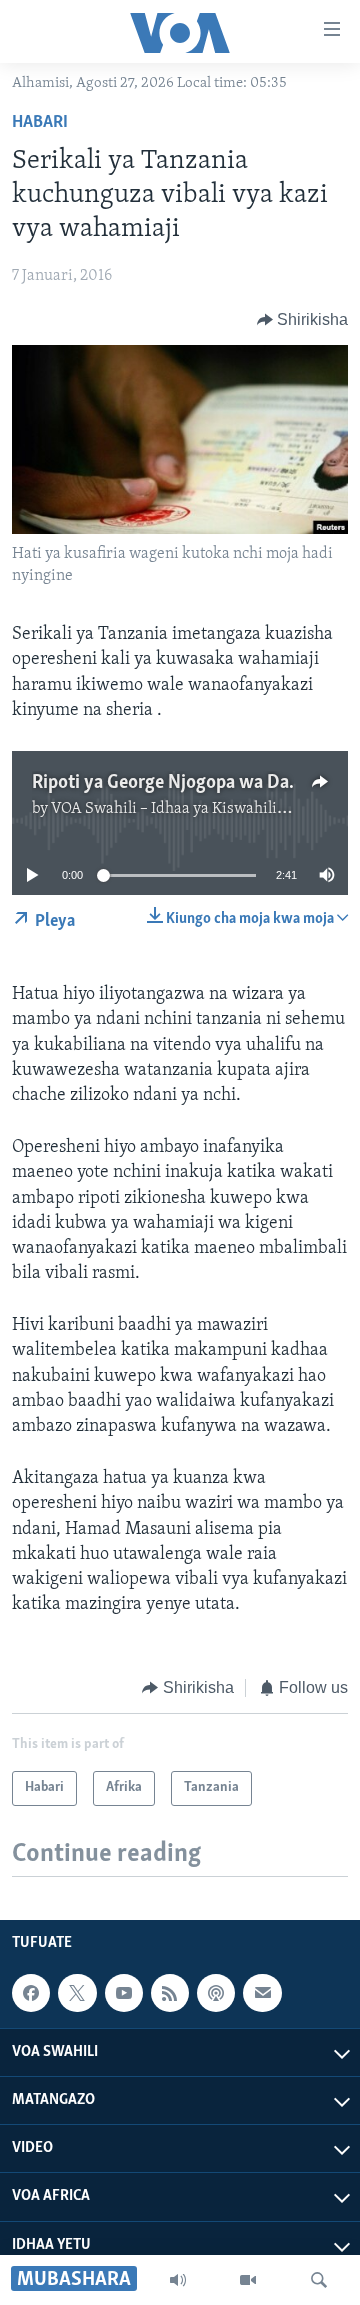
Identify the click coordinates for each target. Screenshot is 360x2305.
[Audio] (178, 2280)
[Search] (319, 2280)
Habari (40, 123)
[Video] (248, 2280)
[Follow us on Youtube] (124, 1993)
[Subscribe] (262, 1993)
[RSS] (170, 1993)
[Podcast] (216, 1993)
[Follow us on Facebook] (31, 1993)
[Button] (303, 320)
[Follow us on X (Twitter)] (77, 1993)
